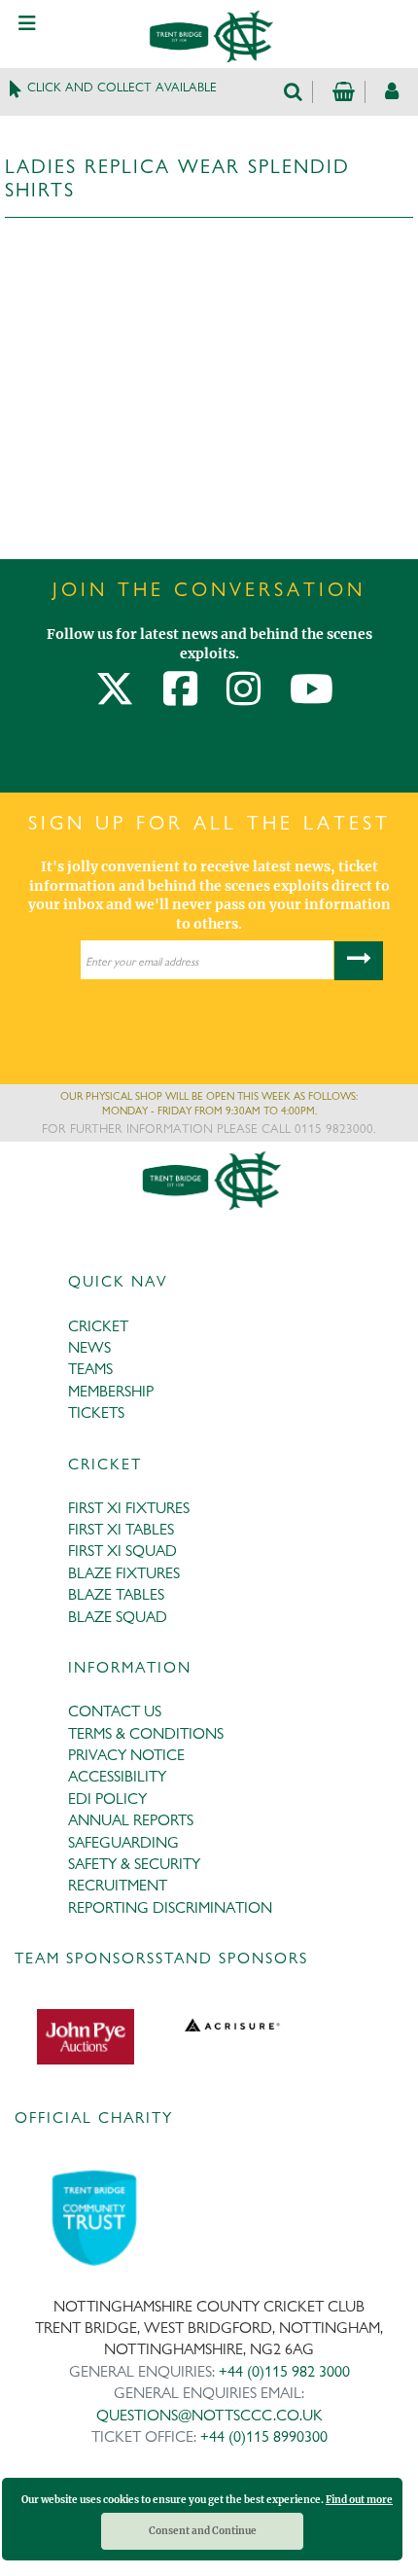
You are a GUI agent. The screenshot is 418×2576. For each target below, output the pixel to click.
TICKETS (96, 1412)
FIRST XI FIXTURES (129, 1508)
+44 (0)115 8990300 (264, 2436)
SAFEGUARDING (123, 1842)
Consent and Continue (203, 2531)
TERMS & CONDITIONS (146, 1733)
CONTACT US (115, 1711)
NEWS (89, 1347)
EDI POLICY (107, 1799)
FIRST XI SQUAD (122, 1551)
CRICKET (98, 1326)
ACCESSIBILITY (117, 1776)
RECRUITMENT (118, 1885)
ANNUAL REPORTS (131, 1820)
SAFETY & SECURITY (134, 1864)
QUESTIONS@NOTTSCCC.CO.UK (209, 2415)
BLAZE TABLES (116, 1594)
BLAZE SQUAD (118, 1617)
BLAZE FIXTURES (124, 1573)
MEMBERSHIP (111, 1391)
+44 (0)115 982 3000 (284, 2371)
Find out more (359, 2500)
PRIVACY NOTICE (126, 1755)
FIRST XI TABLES (121, 1529)
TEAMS (90, 1369)
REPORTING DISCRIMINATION (170, 1907)
